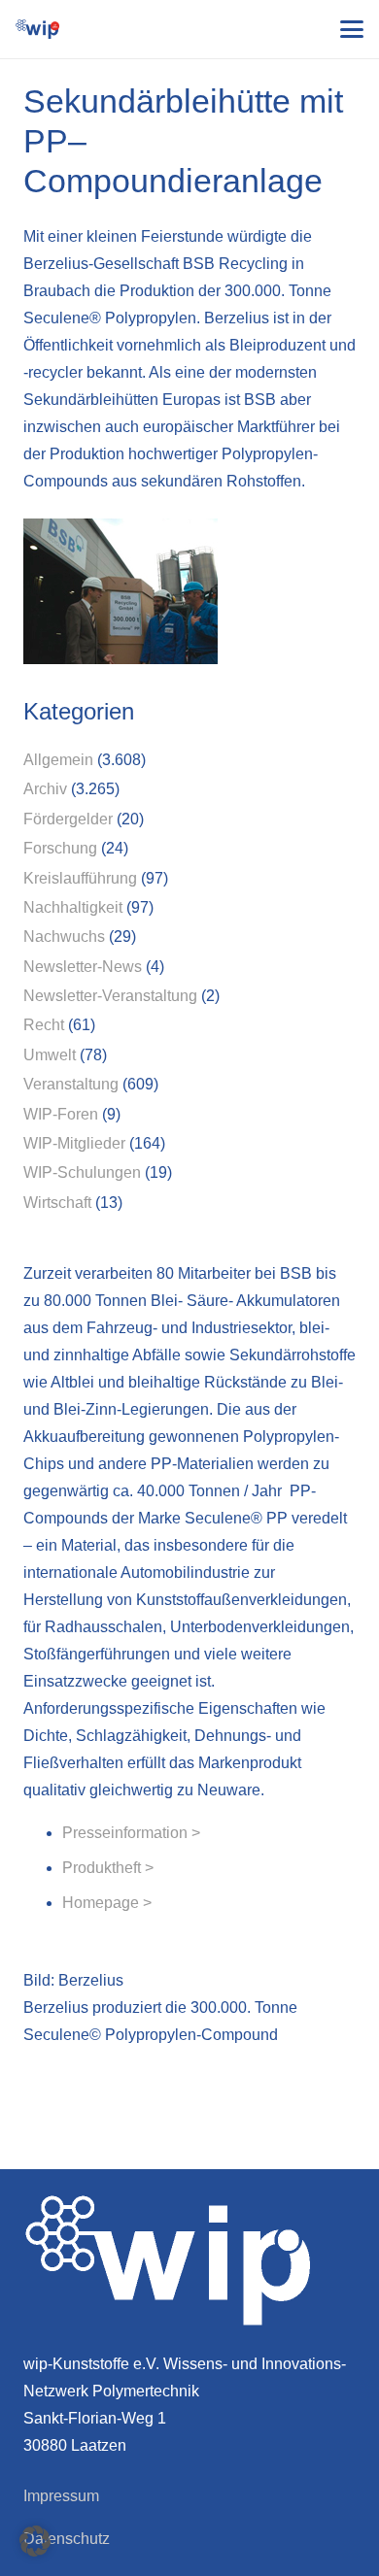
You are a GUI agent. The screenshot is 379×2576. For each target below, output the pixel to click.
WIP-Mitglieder (74, 1143)
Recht (44, 1025)
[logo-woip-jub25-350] (37, 29)
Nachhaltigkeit (73, 907)
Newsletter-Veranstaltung (110, 996)
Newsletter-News (83, 967)
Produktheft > (108, 1868)
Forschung (60, 848)
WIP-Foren (61, 1114)
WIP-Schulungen (82, 1172)
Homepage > (107, 1903)
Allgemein (58, 760)
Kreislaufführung (80, 878)
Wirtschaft (57, 1203)
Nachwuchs (64, 937)
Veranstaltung (71, 1084)
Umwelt (50, 1055)
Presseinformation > (131, 1833)
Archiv (45, 789)
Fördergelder (68, 819)
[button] (352, 29)
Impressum (61, 2496)
